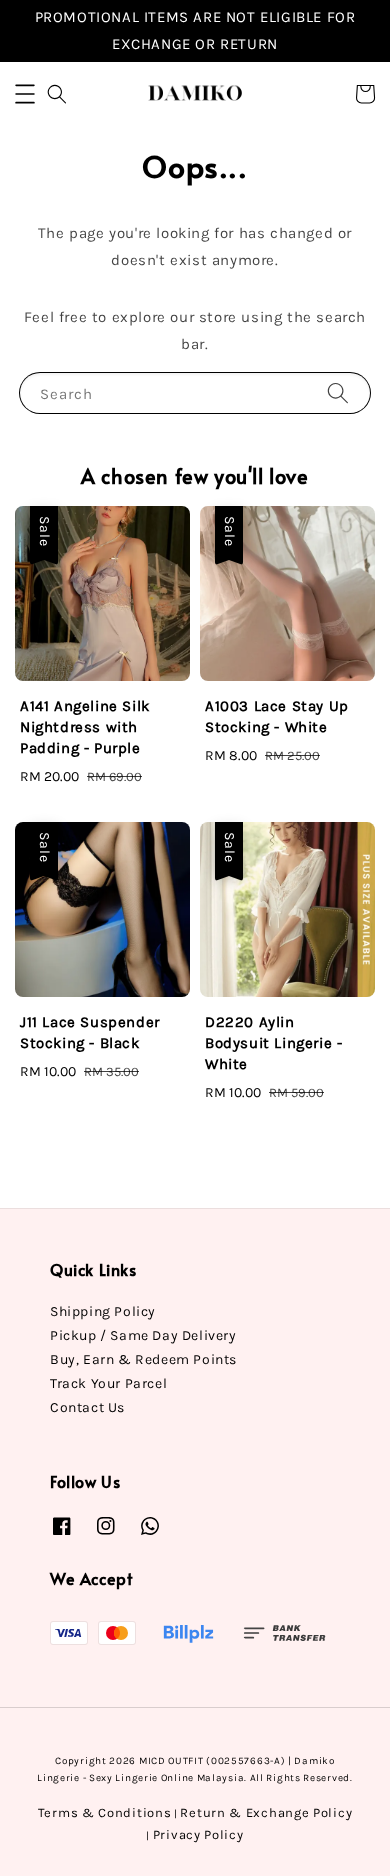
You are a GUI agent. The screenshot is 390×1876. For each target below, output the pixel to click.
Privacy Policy (198, 1834)
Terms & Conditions (105, 1812)
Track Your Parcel (108, 1383)
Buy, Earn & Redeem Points (143, 1359)
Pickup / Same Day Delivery (143, 1335)
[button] (25, 94)
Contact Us (87, 1407)
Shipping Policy (103, 1311)
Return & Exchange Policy (266, 1812)
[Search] (338, 392)
